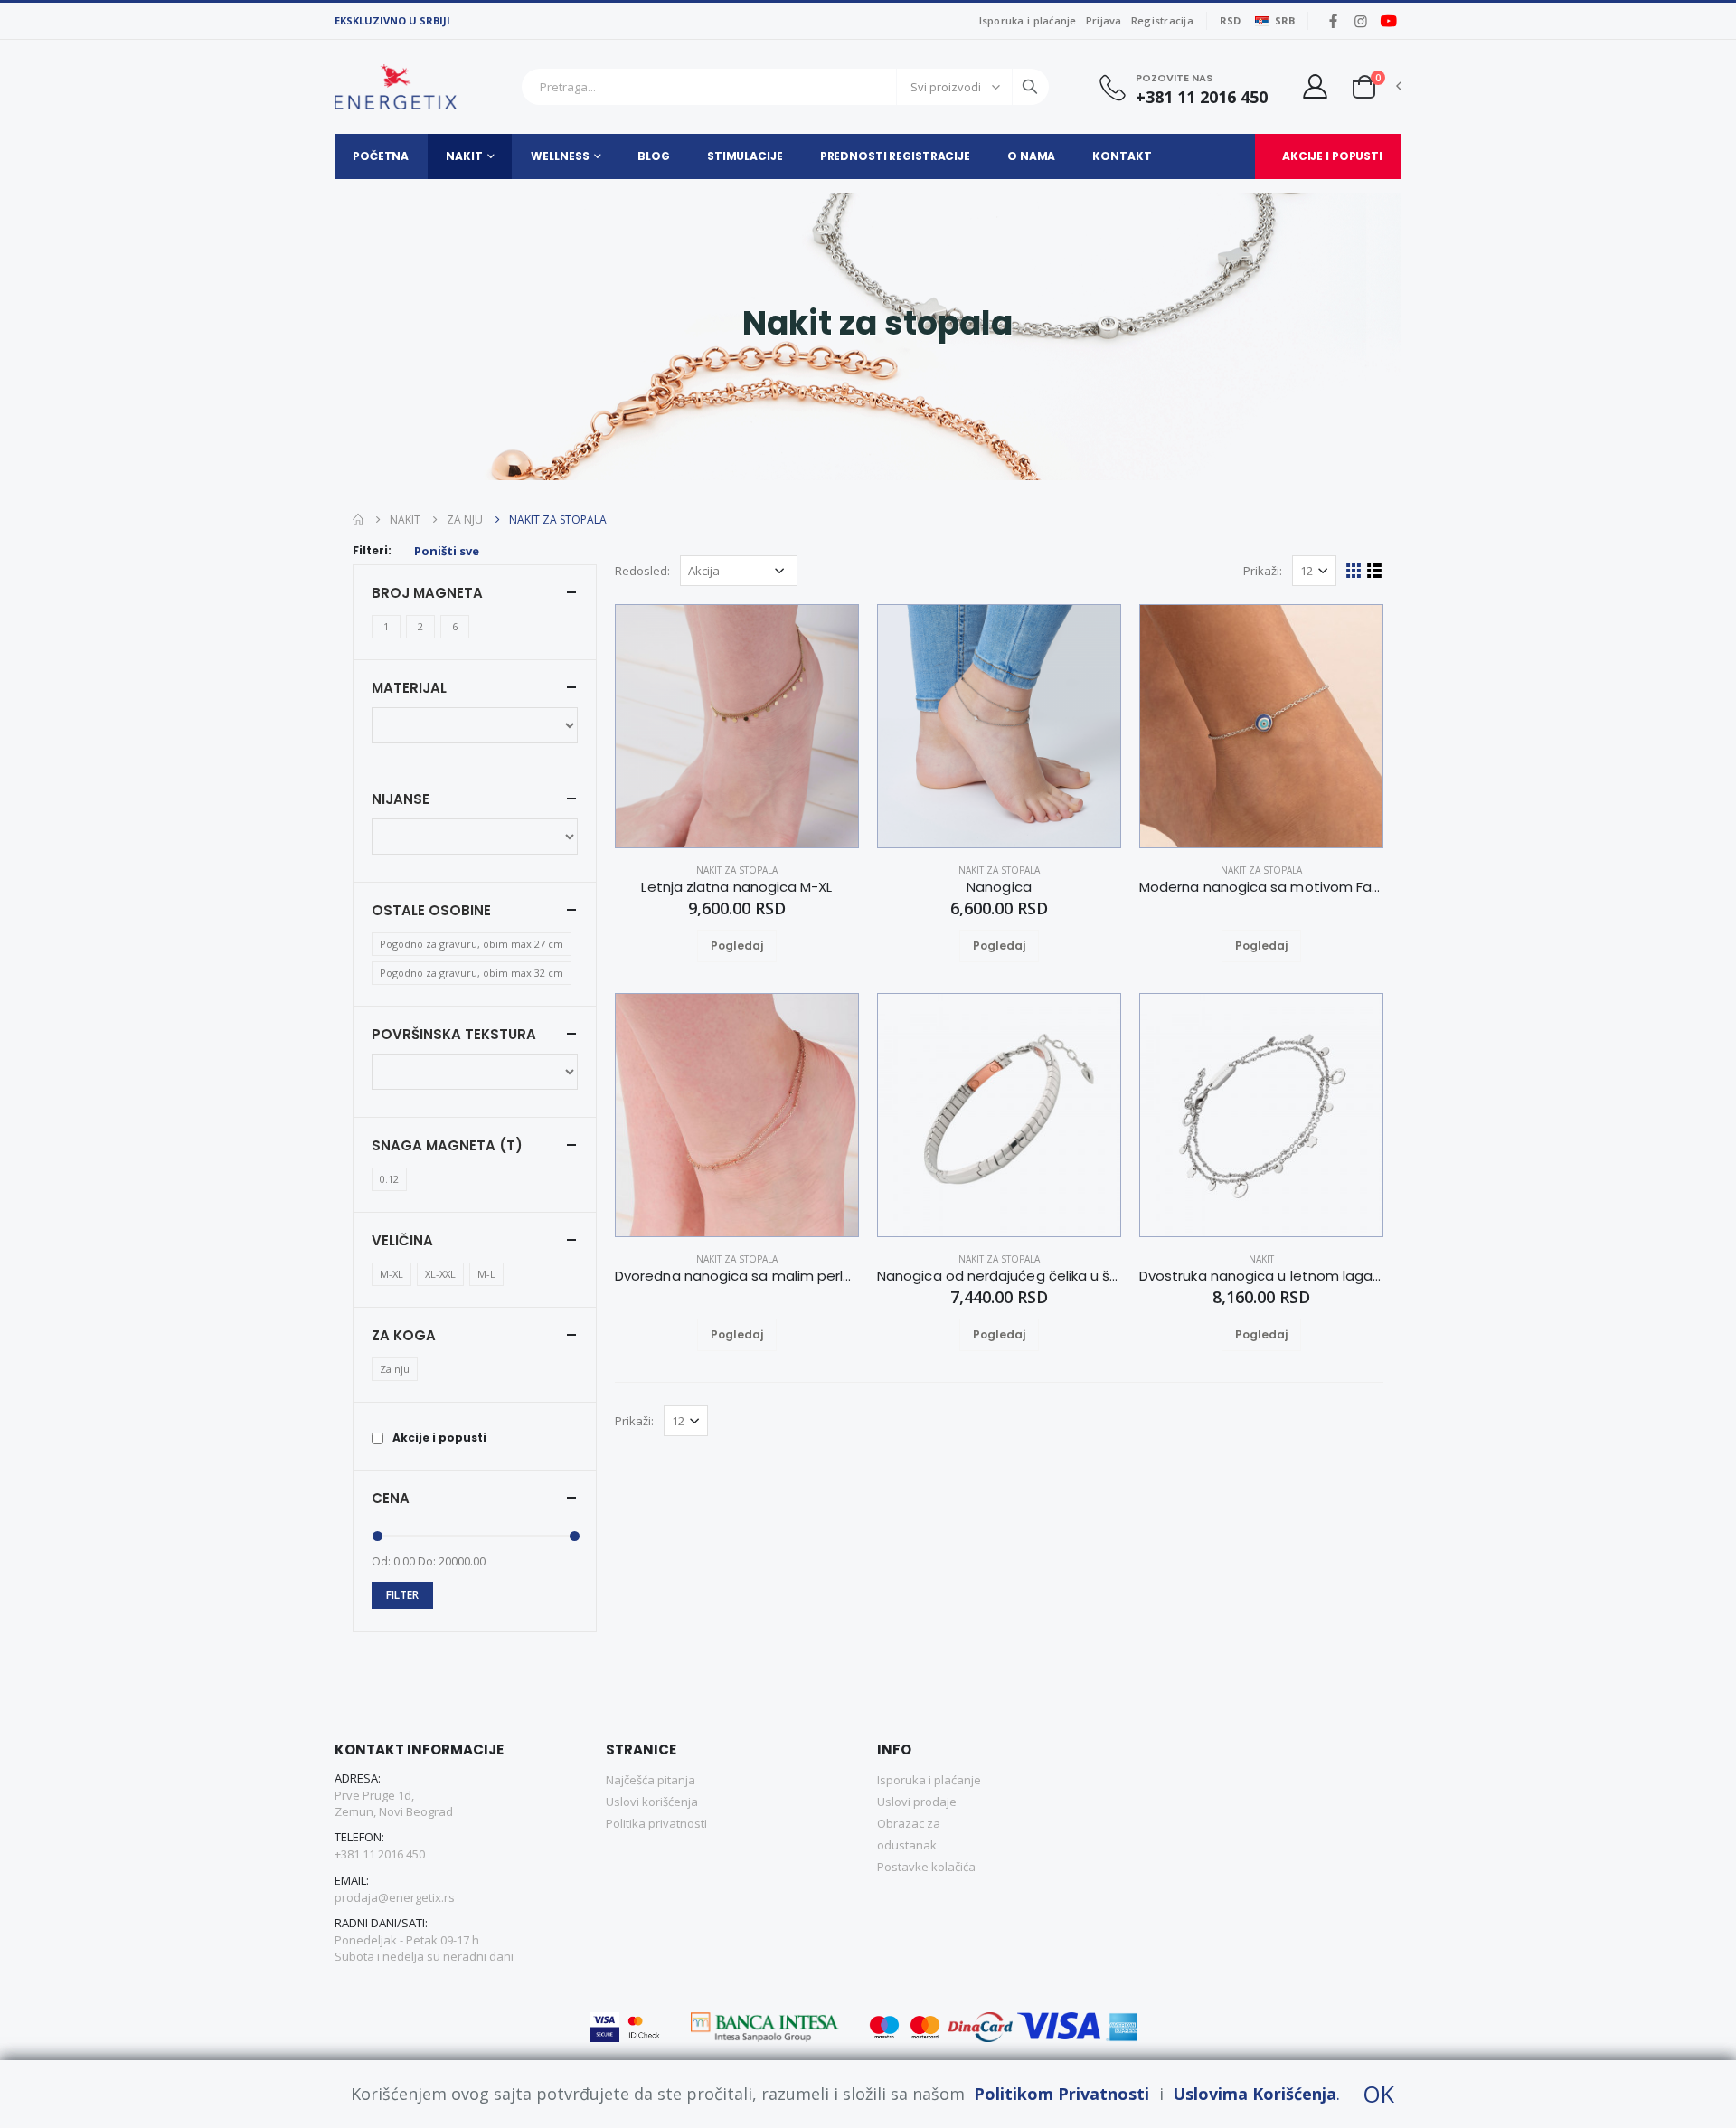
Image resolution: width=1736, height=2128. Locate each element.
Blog (654, 156)
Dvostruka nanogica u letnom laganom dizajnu (1261, 1276)
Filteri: (372, 551)
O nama (1031, 156)
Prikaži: (1263, 571)
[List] (1375, 570)
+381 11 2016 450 (1202, 97)
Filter (402, 1595)
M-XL (392, 1274)
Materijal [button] (409, 688)
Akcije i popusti (1332, 156)
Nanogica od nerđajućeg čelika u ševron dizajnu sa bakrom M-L (999, 1276)
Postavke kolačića (926, 1867)
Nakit (464, 156)
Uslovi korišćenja (652, 1802)
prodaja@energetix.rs (395, 1897)
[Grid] (1354, 570)
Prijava (1104, 20)
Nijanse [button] (401, 799)
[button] (1364, 85)
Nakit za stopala (737, 870)
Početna (381, 156)
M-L (486, 1274)
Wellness (560, 156)
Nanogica (999, 887)
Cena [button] (391, 1498)
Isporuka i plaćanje (1028, 20)
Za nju (465, 520)
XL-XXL (440, 1274)
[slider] (377, 1536)
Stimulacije (745, 156)
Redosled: (642, 571)
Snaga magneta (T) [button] (447, 1145)
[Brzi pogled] (759, 946)
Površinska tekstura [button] (454, 1034)
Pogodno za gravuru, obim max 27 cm (472, 944)
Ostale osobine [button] (431, 910)
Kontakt (1122, 156)
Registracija (1162, 20)
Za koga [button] (404, 1335)
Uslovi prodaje (917, 1802)
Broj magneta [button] (427, 593)
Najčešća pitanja (651, 1780)
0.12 (389, 1179)
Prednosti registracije (895, 156)
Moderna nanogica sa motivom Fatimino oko (1261, 887)
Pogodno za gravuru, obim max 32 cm (472, 973)
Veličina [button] (402, 1240)
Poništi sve (447, 551)
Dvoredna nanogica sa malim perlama (737, 1276)
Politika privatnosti (656, 1823)
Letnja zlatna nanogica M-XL (736, 887)
